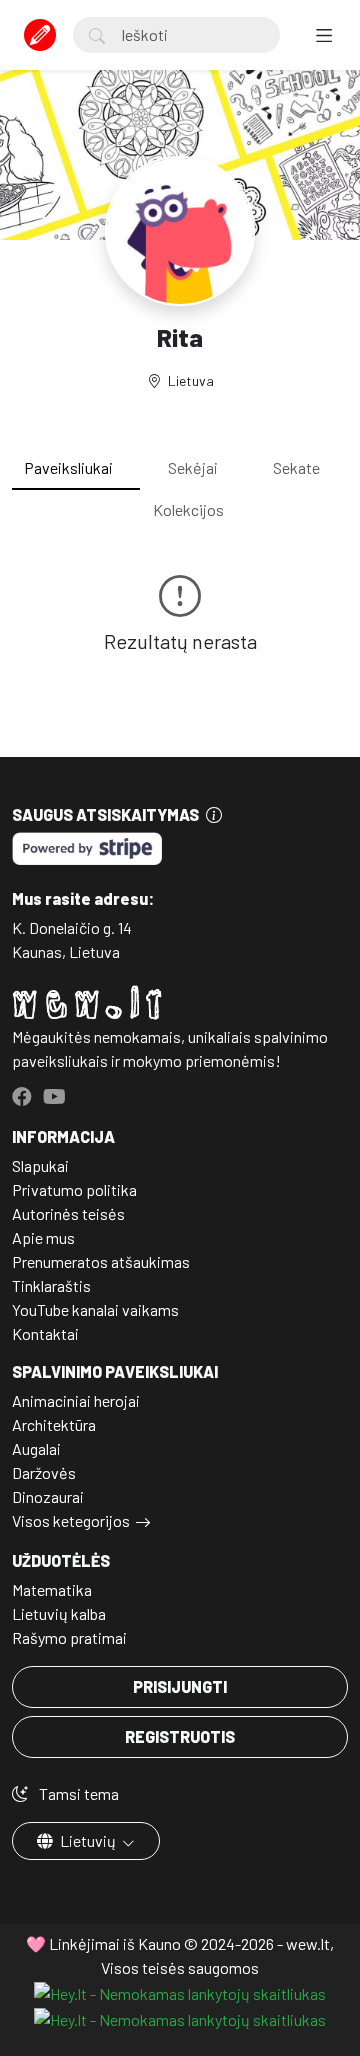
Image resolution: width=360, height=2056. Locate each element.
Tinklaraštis (51, 1285)
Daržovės (44, 1472)
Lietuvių (88, 1840)
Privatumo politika (74, 1189)
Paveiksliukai (68, 467)
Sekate (296, 467)
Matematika (52, 1589)
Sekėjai (193, 467)
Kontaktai (45, 1333)
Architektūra (54, 1424)
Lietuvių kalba (59, 1613)
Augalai (36, 1448)
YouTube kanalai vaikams (95, 1309)
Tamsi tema (77, 1793)
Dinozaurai (48, 1496)
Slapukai (40, 1165)
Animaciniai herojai (76, 1400)
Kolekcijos (188, 509)
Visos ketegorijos (71, 1520)
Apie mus (43, 1237)
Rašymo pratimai (69, 1637)
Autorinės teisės (68, 1213)
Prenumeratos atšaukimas (101, 1261)
